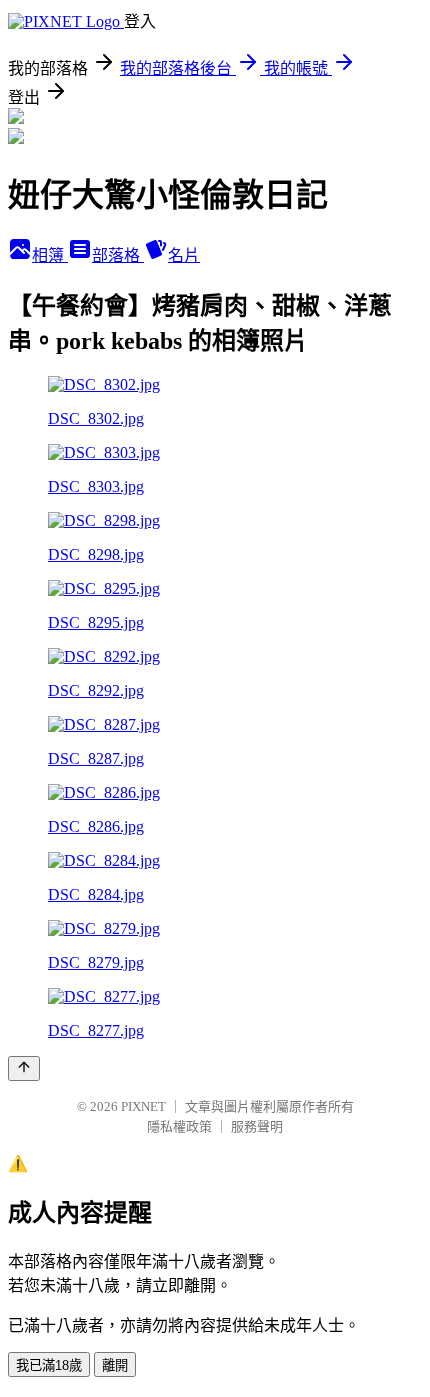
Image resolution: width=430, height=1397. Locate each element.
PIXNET (143, 1106)
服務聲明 (257, 1126)
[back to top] (24, 1068)
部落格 (118, 255)
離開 (115, 1365)
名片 (184, 255)
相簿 (50, 255)
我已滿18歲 (49, 1365)
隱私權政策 (179, 1126)
